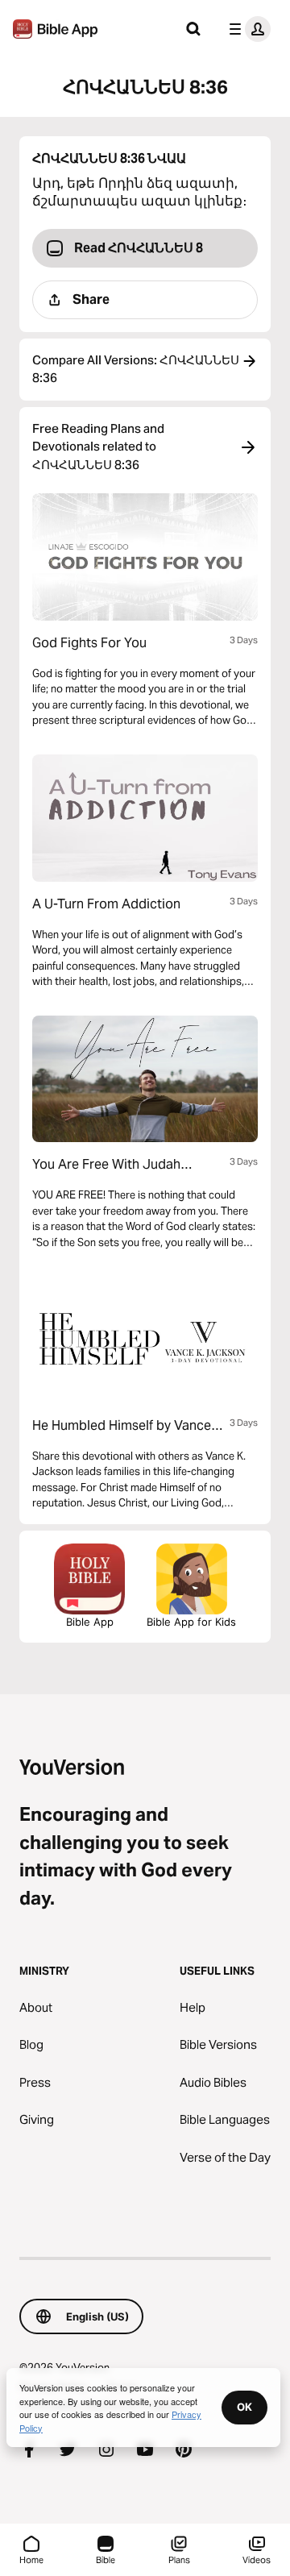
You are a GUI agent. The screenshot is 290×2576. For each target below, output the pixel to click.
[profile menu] (246, 29)
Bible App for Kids (191, 1622)
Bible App (90, 1622)
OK (244, 2407)
